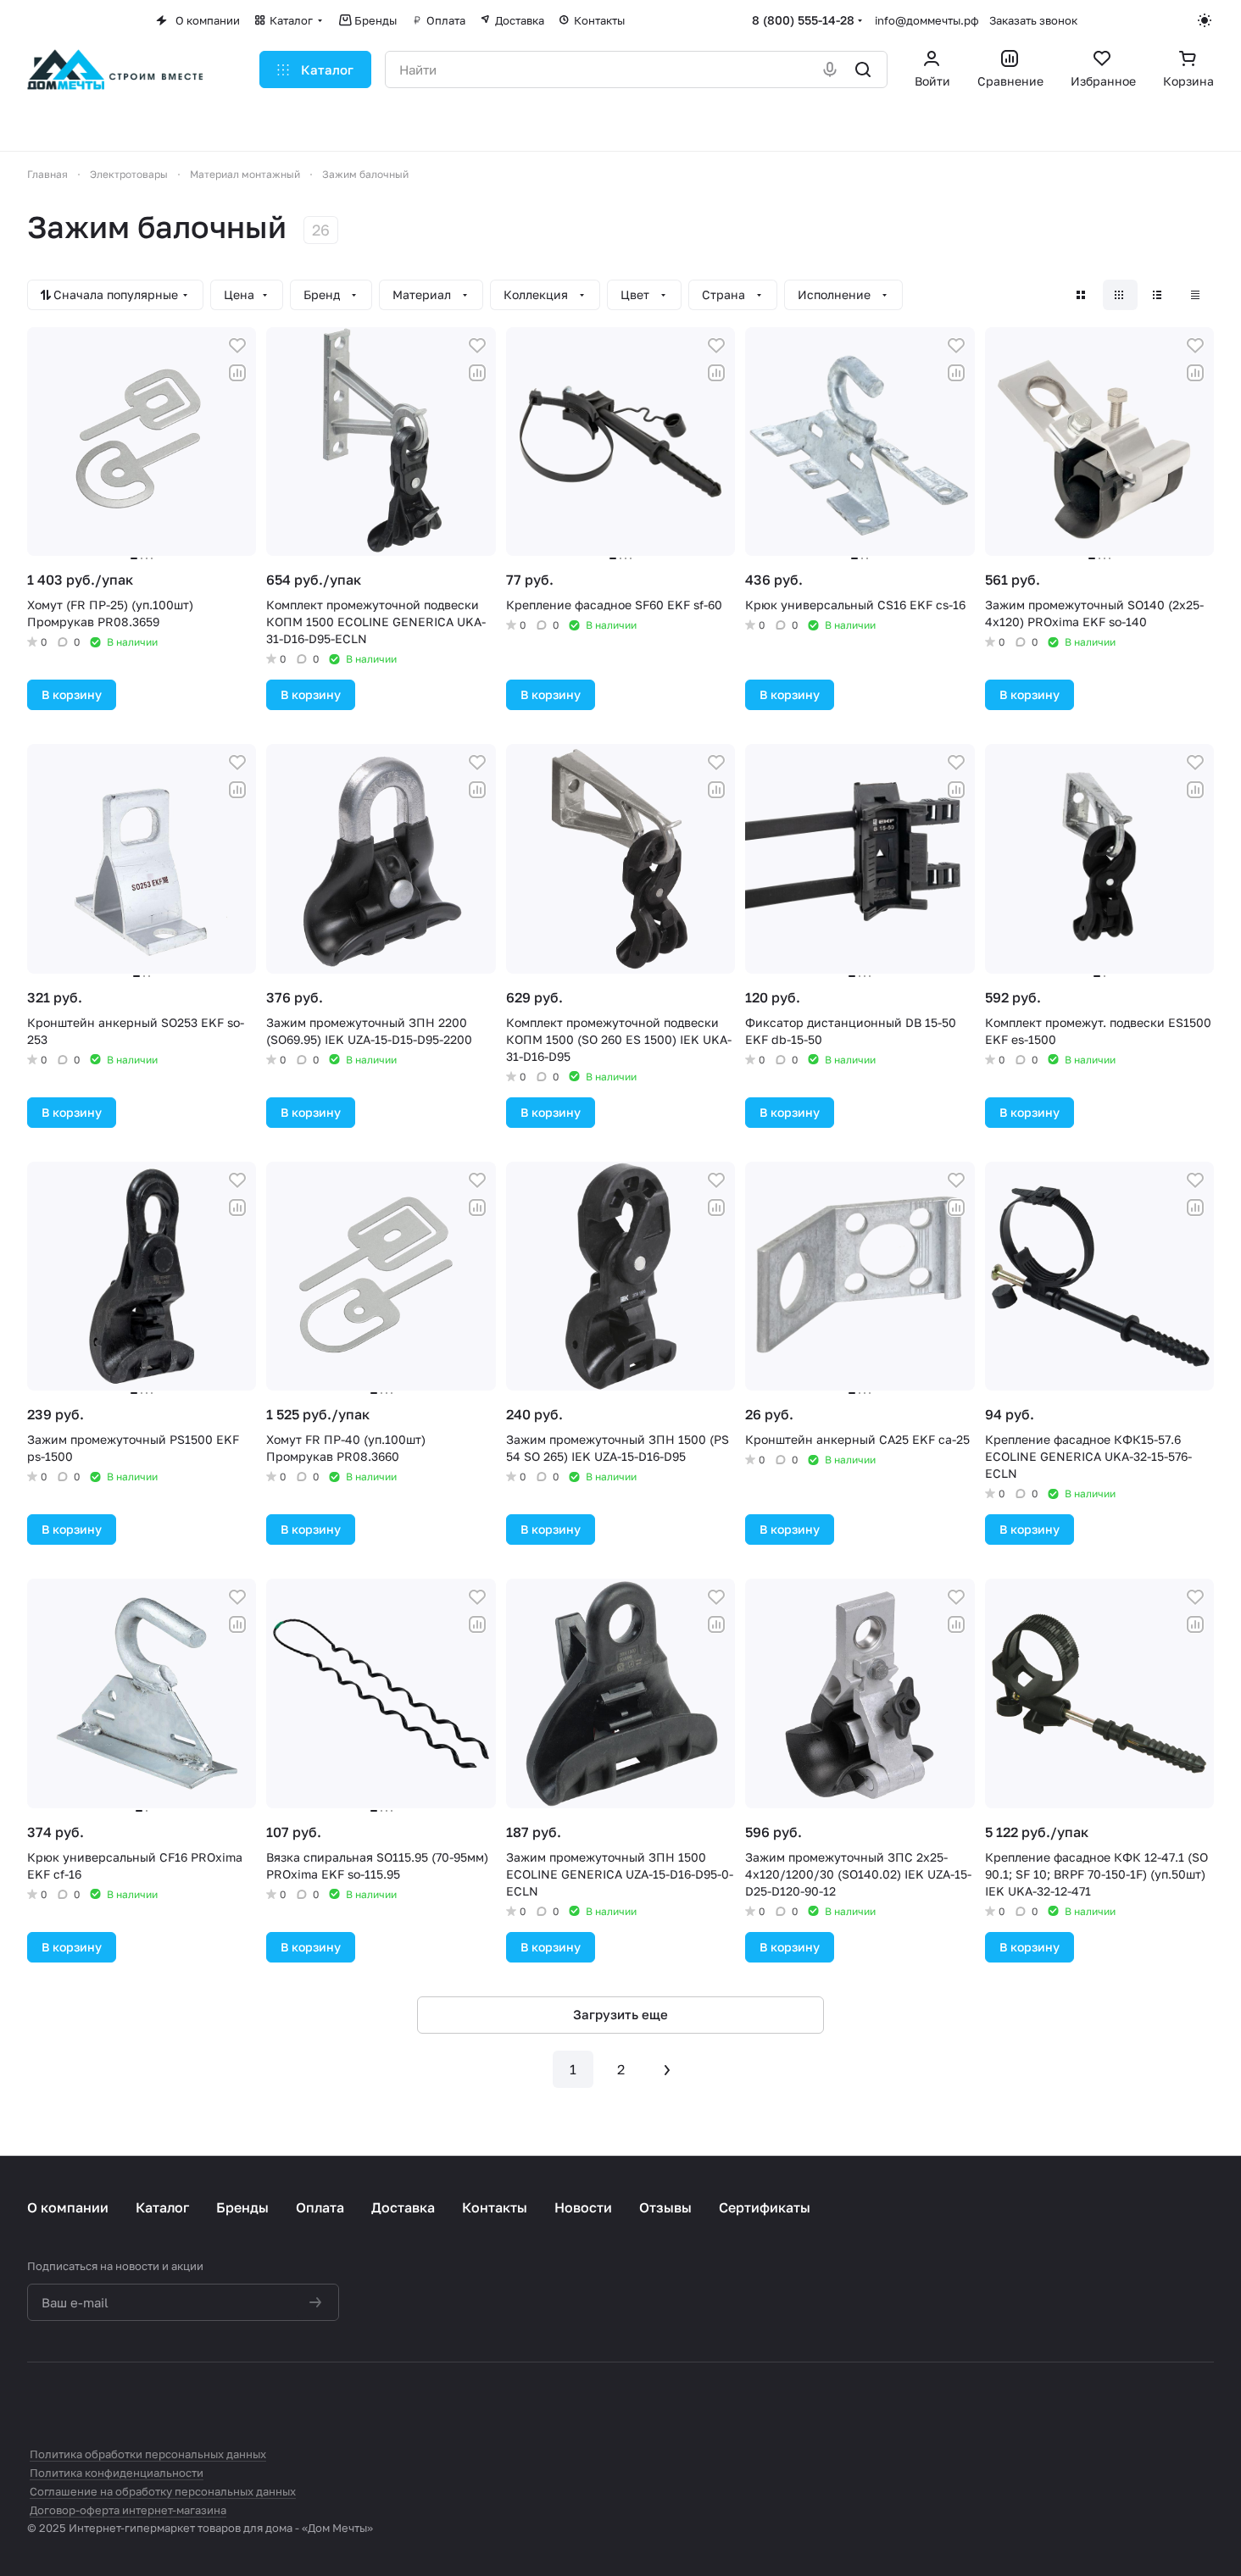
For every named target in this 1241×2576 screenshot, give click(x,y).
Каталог (162, 2207)
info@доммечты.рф (927, 20)
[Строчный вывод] (1158, 295)
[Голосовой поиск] (831, 69)
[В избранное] (237, 346)
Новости (583, 2207)
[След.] (668, 2069)
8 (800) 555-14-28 (803, 20)
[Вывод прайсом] (1196, 295)
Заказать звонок (1033, 20)
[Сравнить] (237, 373)
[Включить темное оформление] (1206, 20)
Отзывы (665, 2207)
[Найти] (864, 69)
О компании (68, 2207)
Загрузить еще (620, 2014)
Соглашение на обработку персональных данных (163, 2491)
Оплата (320, 2207)
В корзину (72, 694)
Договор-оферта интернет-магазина (128, 2510)
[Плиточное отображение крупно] (1082, 295)
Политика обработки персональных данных (148, 2454)
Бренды (242, 2207)
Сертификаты (765, 2207)
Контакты (495, 2207)
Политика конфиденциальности (117, 2473)
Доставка (403, 2207)
